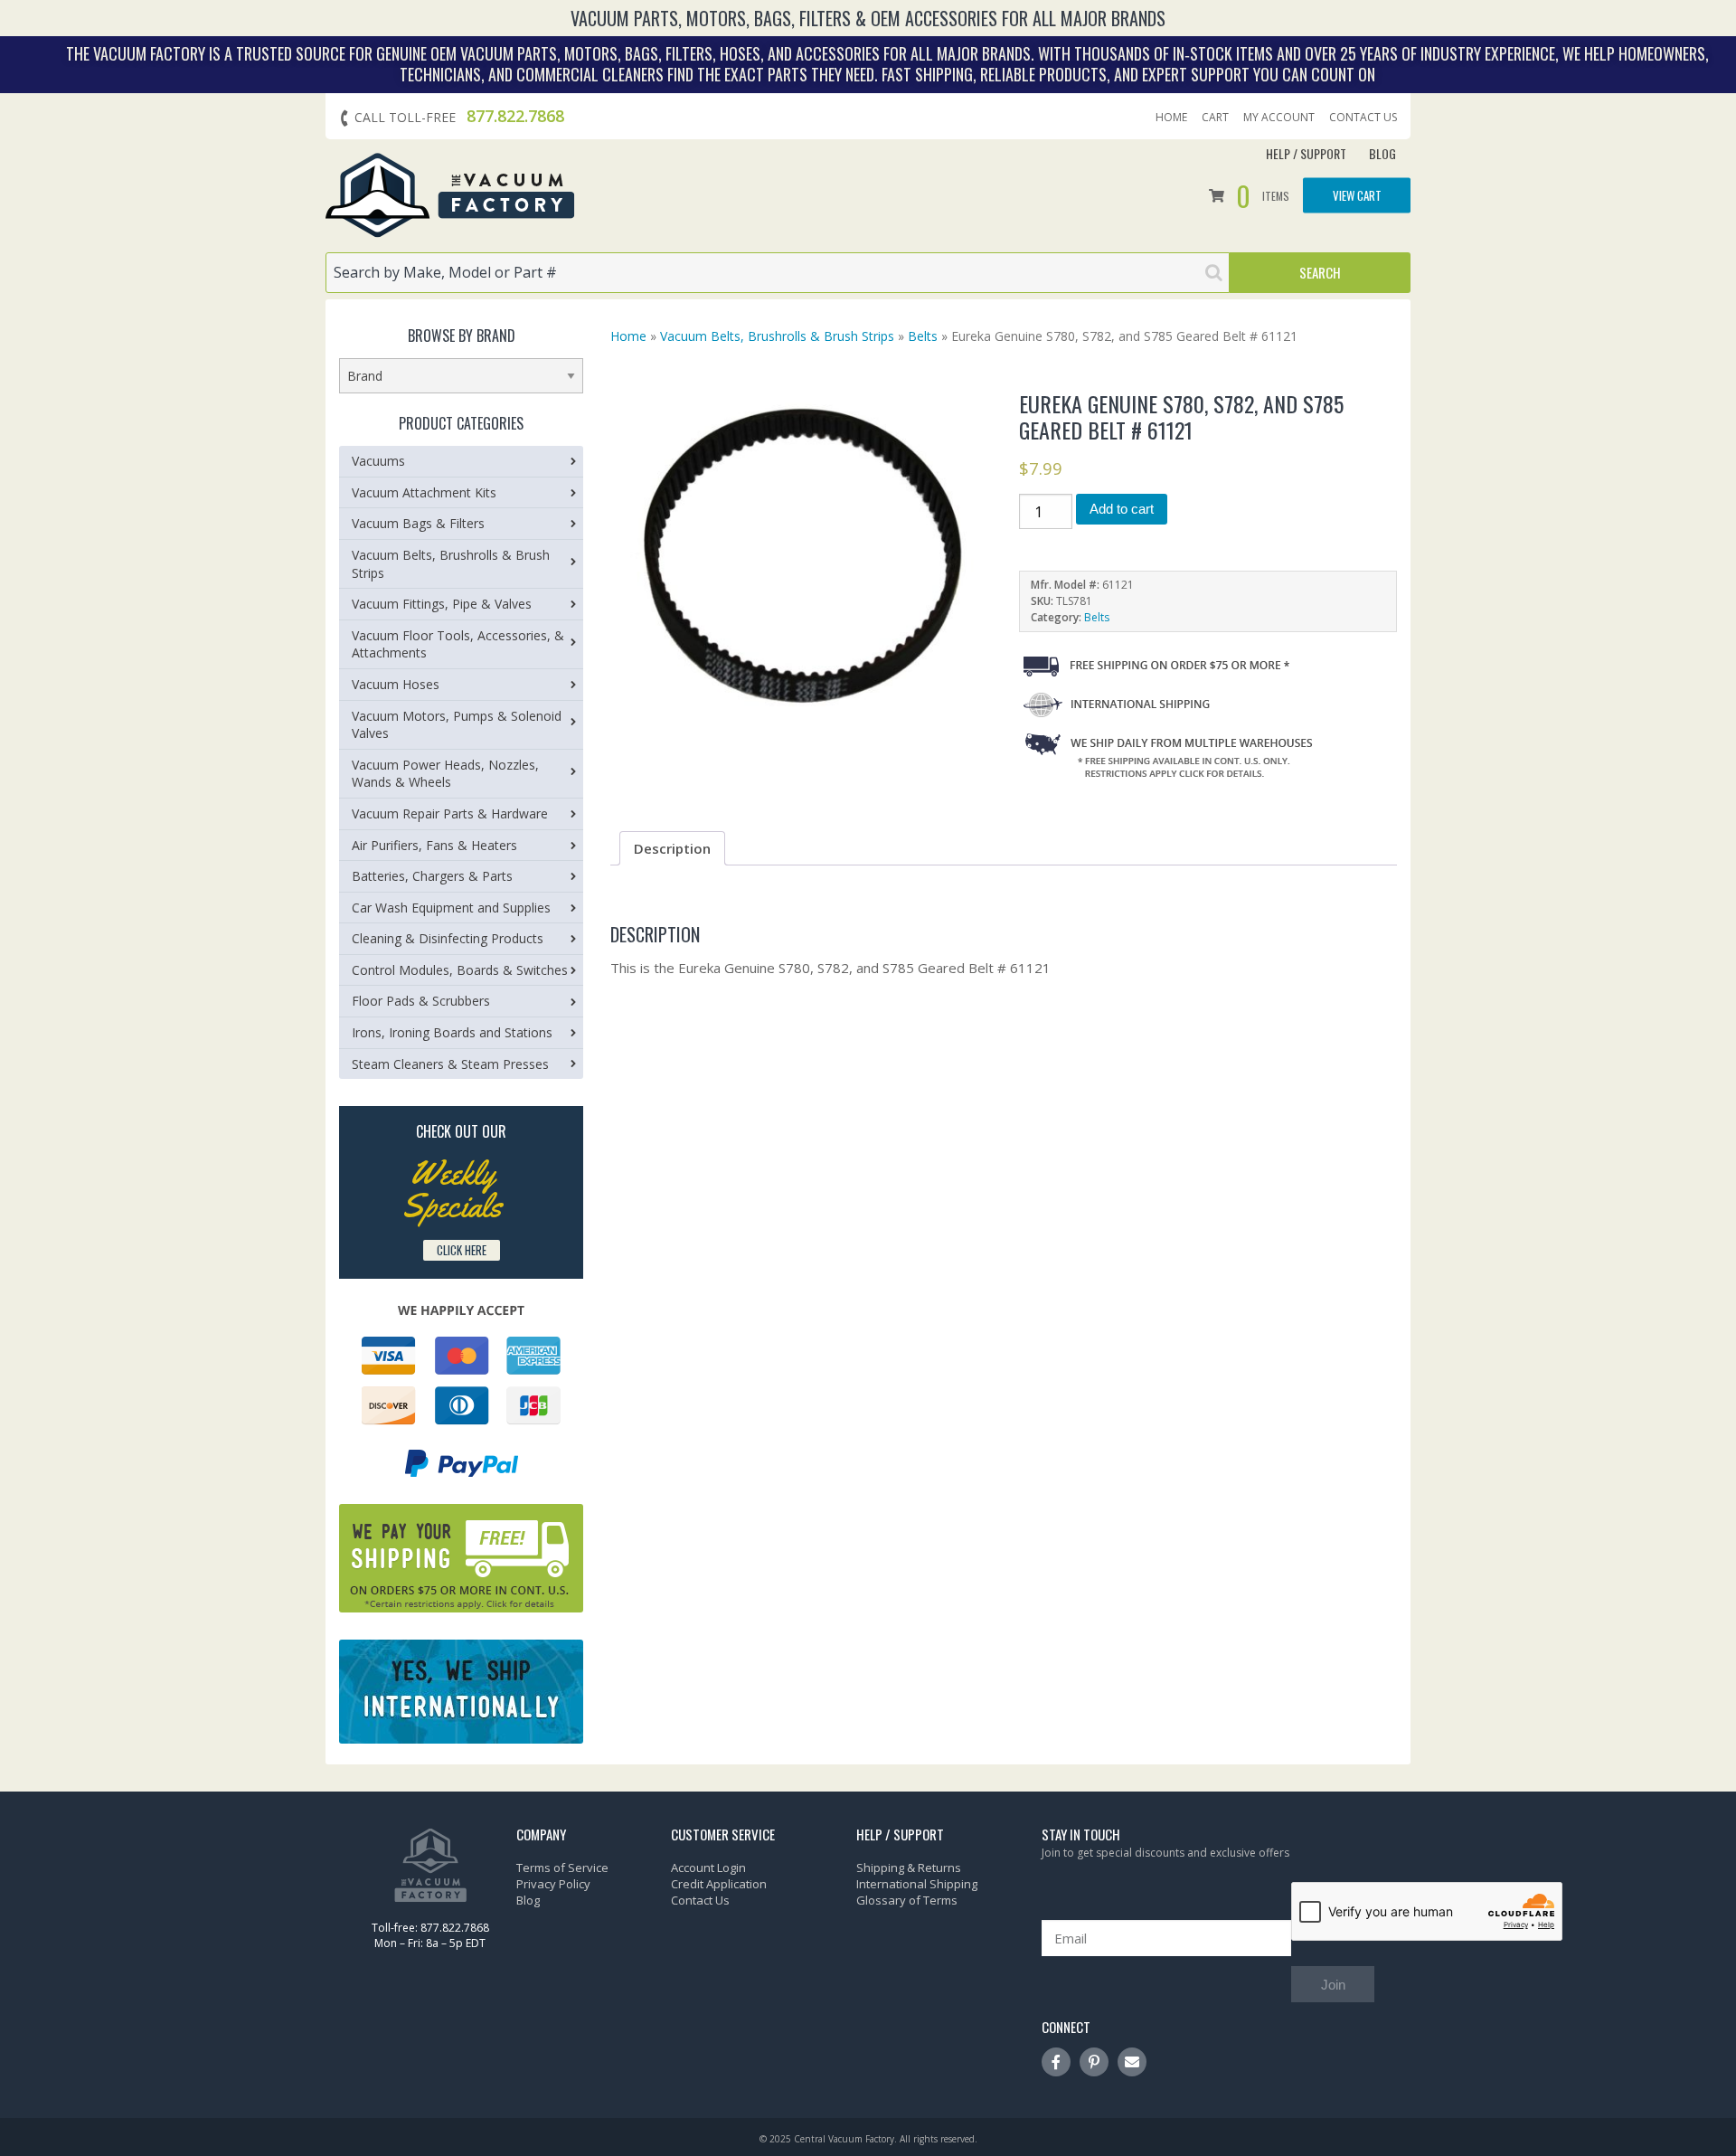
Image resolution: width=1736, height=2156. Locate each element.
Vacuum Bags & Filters (418, 523)
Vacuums (378, 461)
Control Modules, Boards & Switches (460, 970)
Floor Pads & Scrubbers (421, 1001)
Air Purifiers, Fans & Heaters (434, 845)
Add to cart (1122, 509)
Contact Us (1363, 118)
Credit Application (719, 1884)
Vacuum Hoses (396, 684)
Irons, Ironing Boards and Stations (452, 1032)
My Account (1279, 118)
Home (1171, 118)
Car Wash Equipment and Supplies (451, 908)
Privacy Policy (553, 1884)
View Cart (1357, 195)
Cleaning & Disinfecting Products (448, 938)
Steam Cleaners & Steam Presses (450, 1064)
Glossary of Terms (907, 1900)
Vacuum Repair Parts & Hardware (450, 813)
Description (672, 848)
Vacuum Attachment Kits (424, 492)
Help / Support (1306, 153)
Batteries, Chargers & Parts (432, 876)
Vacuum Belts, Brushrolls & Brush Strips (777, 336)
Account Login (708, 1868)
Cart (1215, 118)
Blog (1382, 153)
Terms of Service (562, 1868)
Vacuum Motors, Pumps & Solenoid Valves (457, 725)
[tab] (672, 848)
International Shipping (917, 1884)
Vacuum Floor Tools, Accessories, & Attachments (458, 644)
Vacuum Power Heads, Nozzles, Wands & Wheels (445, 774)
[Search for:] (778, 273)
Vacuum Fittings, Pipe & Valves (442, 604)
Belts (923, 336)
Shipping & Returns (909, 1868)
